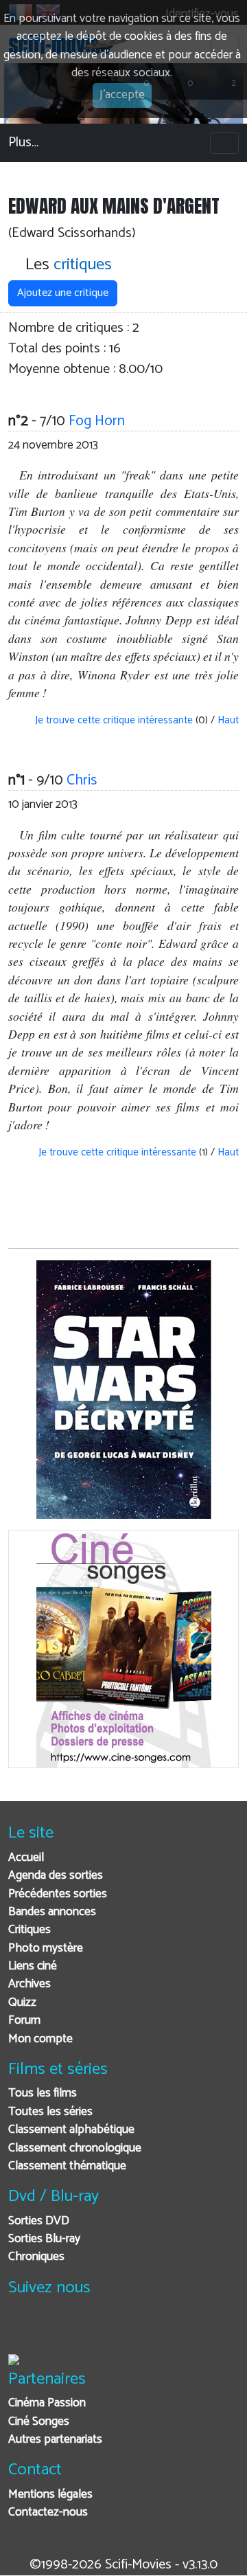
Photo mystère (46, 1948)
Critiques (30, 1930)
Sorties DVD (39, 2221)
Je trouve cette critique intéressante (113, 720)
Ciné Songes (39, 2422)
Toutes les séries (50, 2112)
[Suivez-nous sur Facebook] (22, 2330)
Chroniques (36, 2257)
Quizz (22, 2003)
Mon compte (40, 2039)
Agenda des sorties (56, 1876)
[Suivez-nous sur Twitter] (56, 2330)
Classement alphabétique (71, 2130)
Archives (30, 1984)
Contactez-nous (48, 2512)
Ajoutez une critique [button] (63, 293)
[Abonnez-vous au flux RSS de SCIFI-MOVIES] (123, 2330)
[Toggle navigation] (224, 143)
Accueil (26, 1858)
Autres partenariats (55, 2440)
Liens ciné (33, 1966)
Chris (82, 780)
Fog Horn (97, 421)
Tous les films (43, 2093)
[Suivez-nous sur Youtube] (90, 2330)
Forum (24, 2021)
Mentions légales (50, 2495)
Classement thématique (67, 2166)
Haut (228, 720)
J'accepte (122, 95)
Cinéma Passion (47, 2403)
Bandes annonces (52, 1912)
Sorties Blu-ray (44, 2239)
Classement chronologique (75, 2148)
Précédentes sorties (58, 1894)
